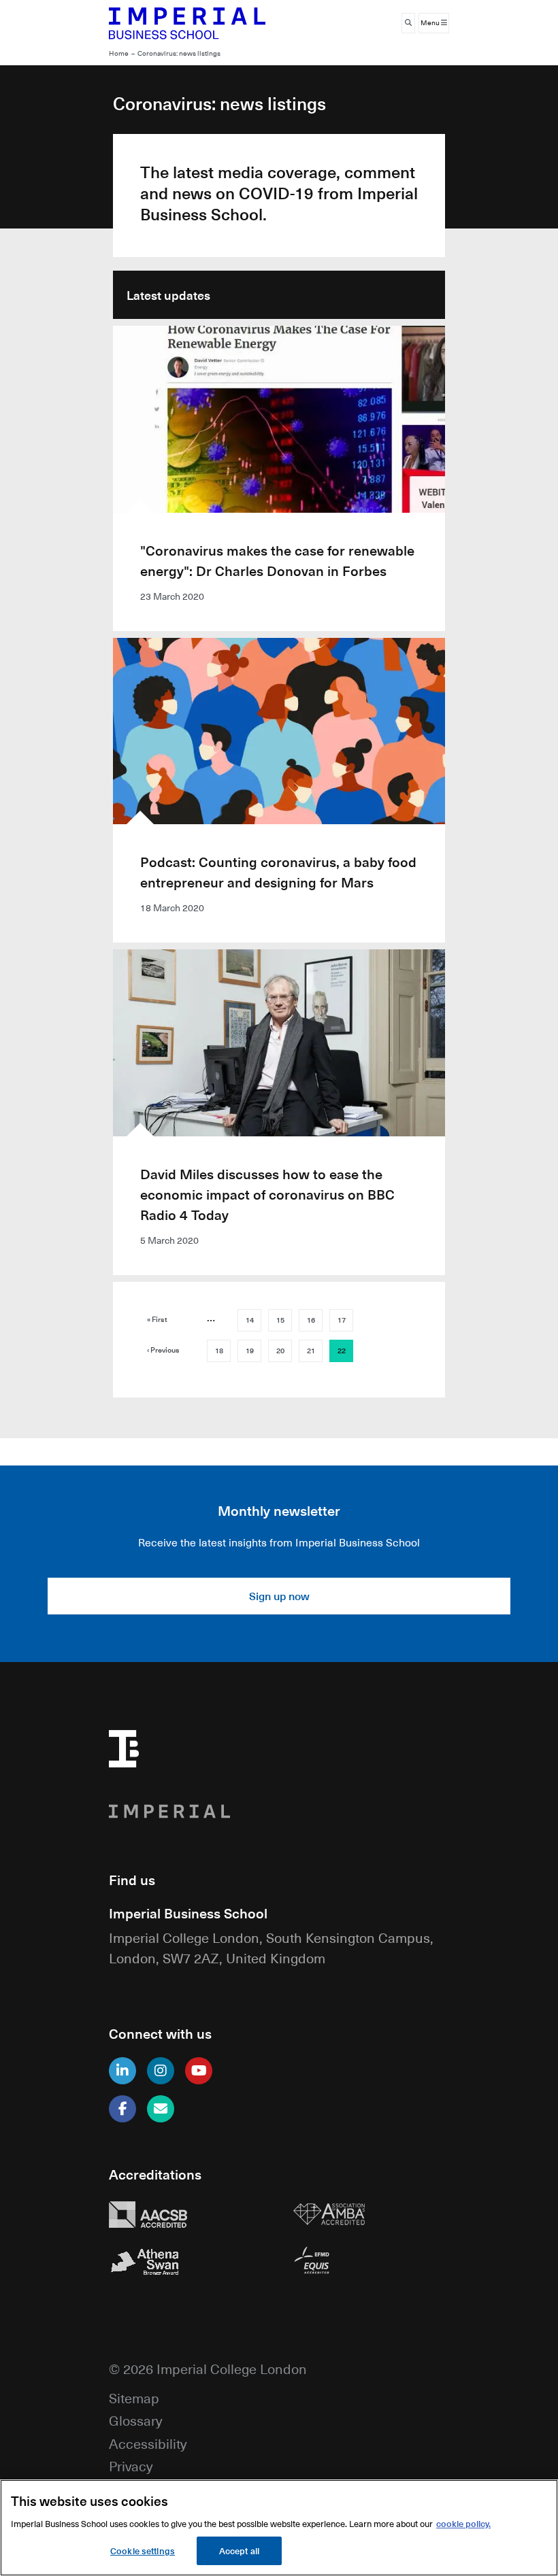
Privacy (131, 2465)
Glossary (135, 2420)
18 (219, 1351)
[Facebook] (122, 2109)
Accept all (239, 2550)
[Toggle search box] (408, 23)
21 (311, 1351)
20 (280, 1351)
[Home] (187, 23)
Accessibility (148, 2443)
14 (250, 1320)
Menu (431, 23)
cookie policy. (463, 2523)
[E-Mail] (161, 2109)
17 (342, 1320)
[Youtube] (199, 2071)
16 (311, 1320)
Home (119, 53)
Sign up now (279, 1596)
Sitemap (134, 2397)
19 (250, 1351)
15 (280, 1320)
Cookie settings (143, 2550)
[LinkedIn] (122, 2071)
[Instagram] (161, 2071)
